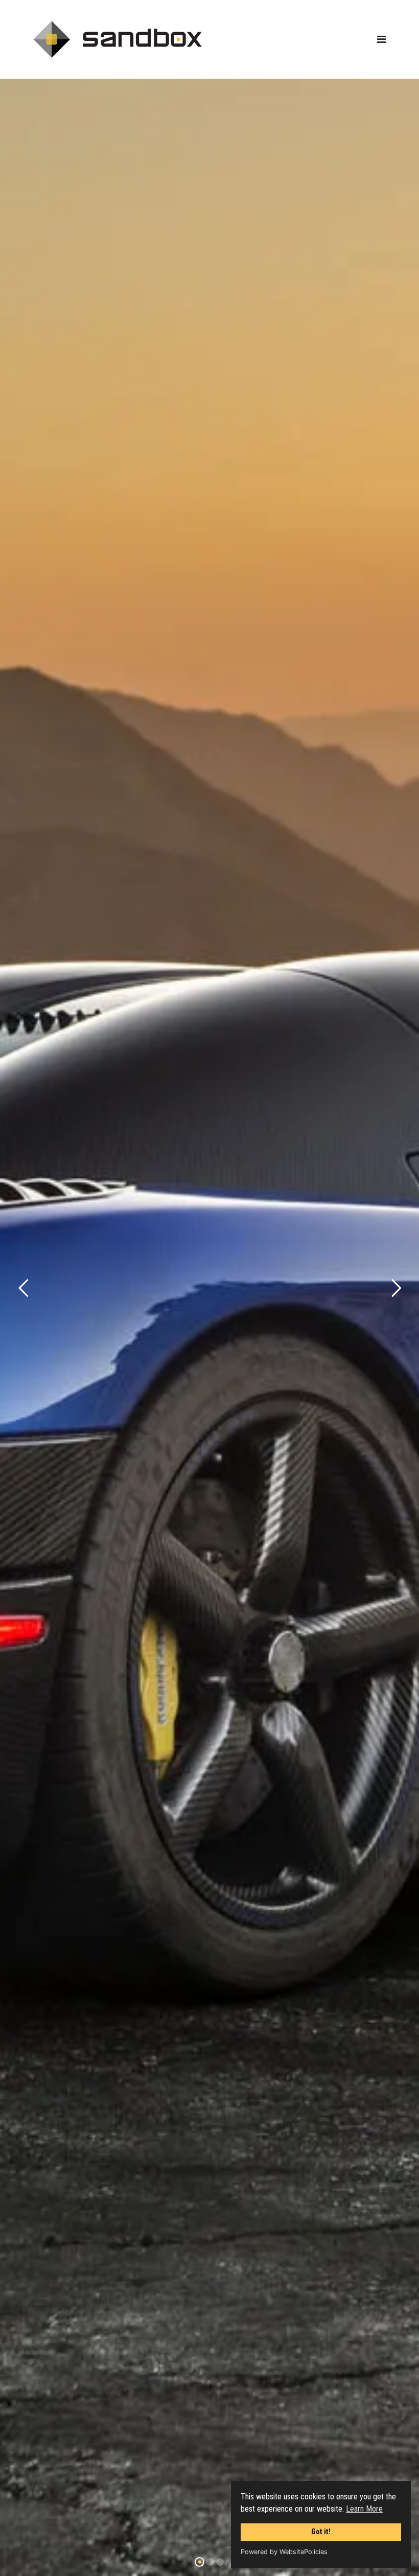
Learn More (364, 2509)
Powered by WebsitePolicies (284, 2552)
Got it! (321, 2532)
